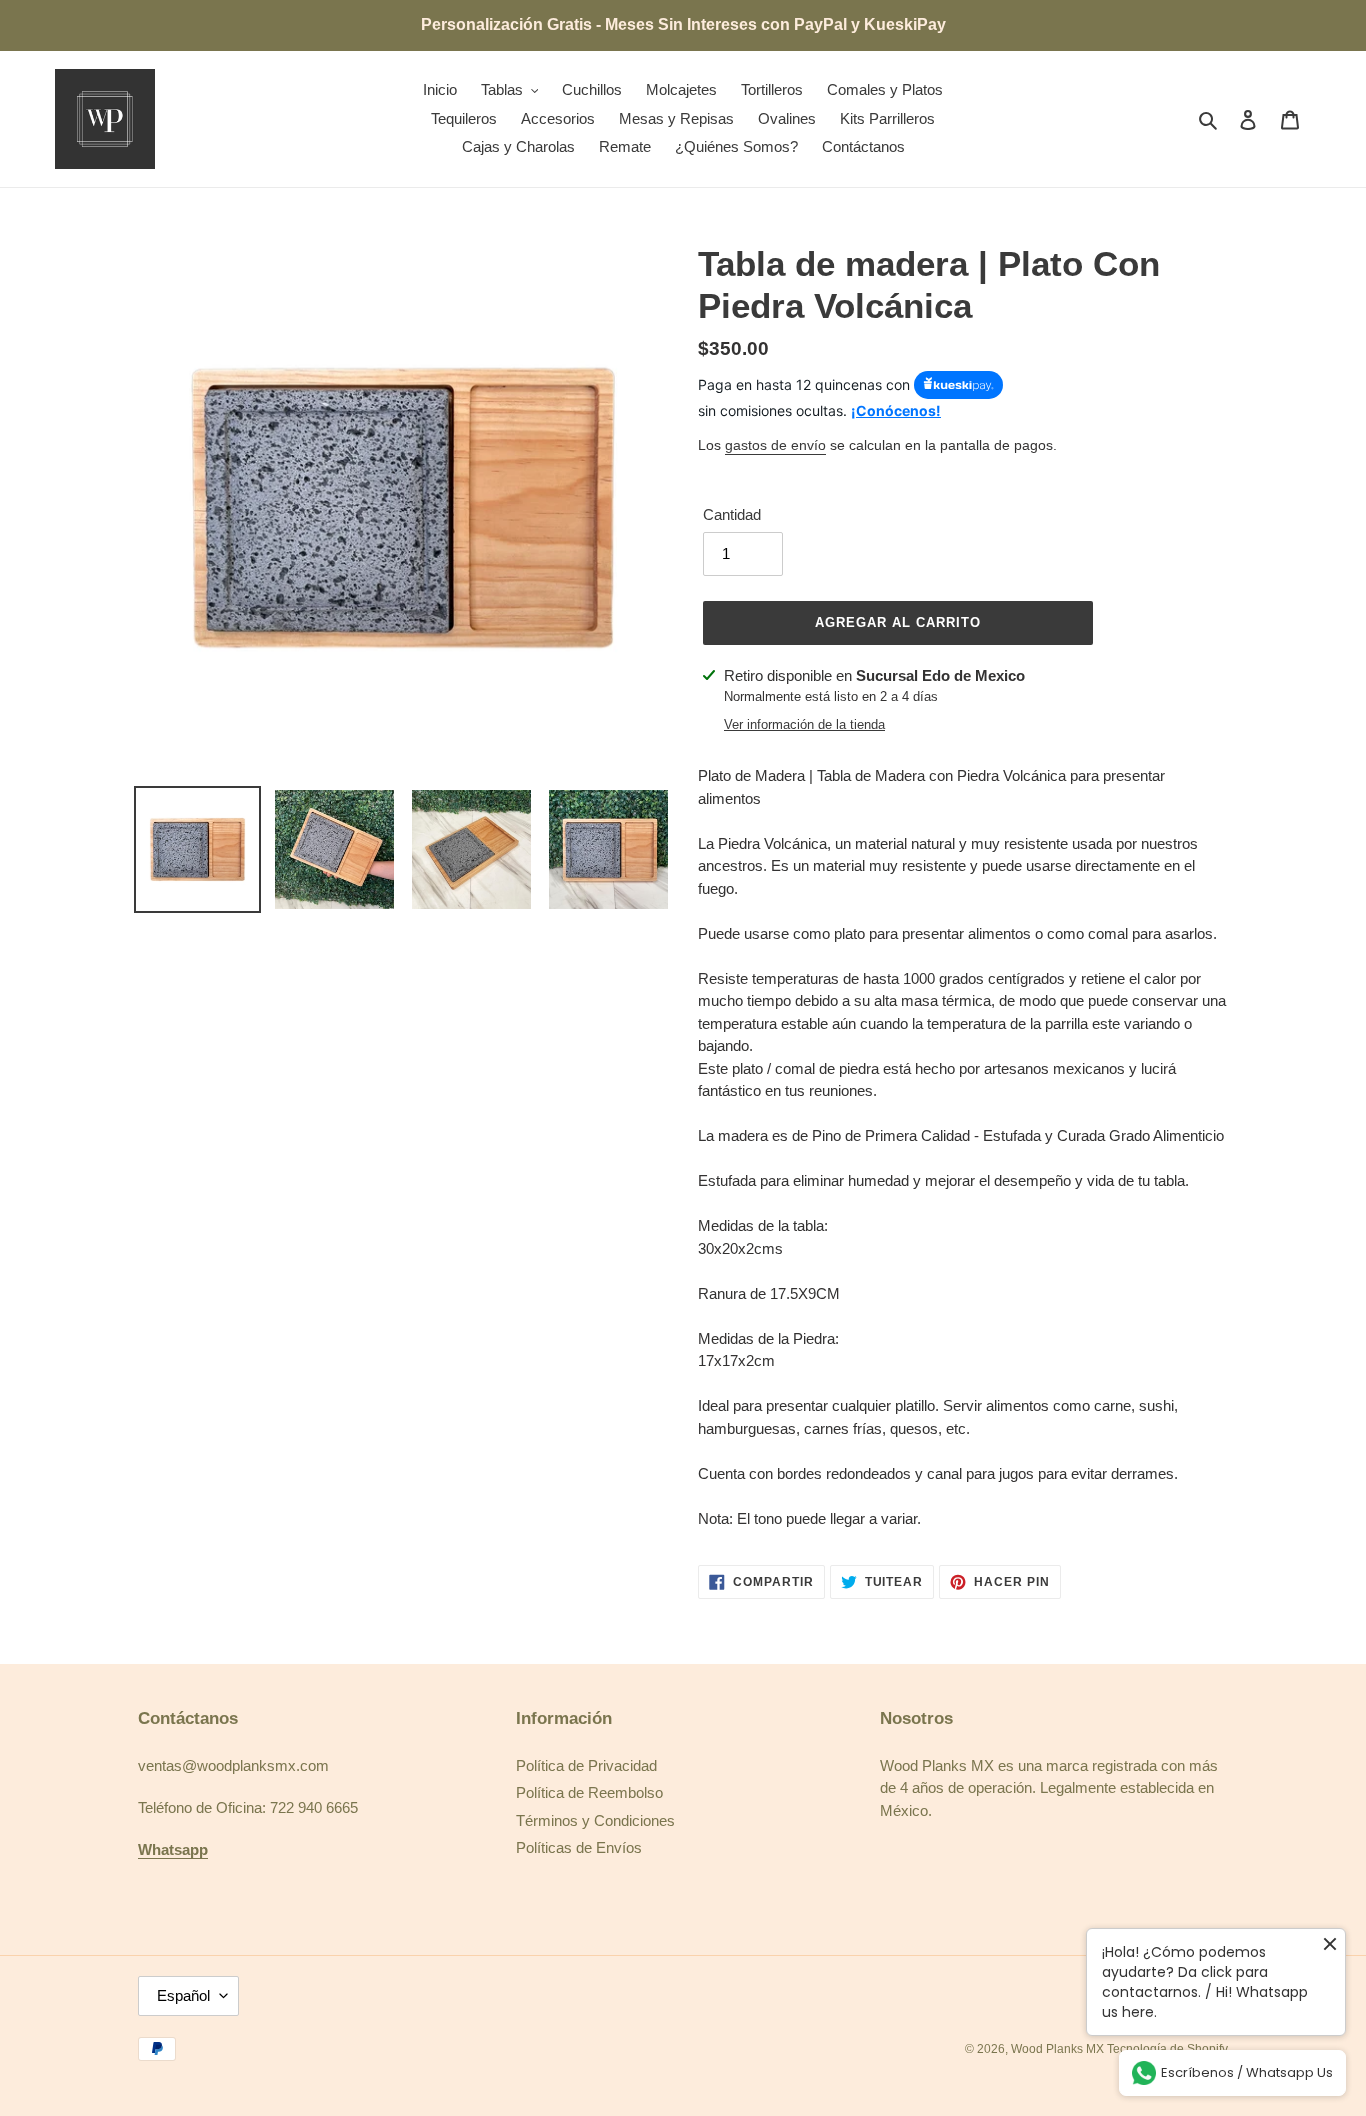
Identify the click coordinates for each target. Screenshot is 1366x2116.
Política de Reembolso (589, 1792)
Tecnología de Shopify (1167, 2049)
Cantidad (732, 514)
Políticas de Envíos (579, 1847)
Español (183, 1995)
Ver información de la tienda (804, 724)
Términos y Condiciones (595, 1820)
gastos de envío (775, 445)
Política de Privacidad (586, 1765)
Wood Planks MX (1059, 2049)
